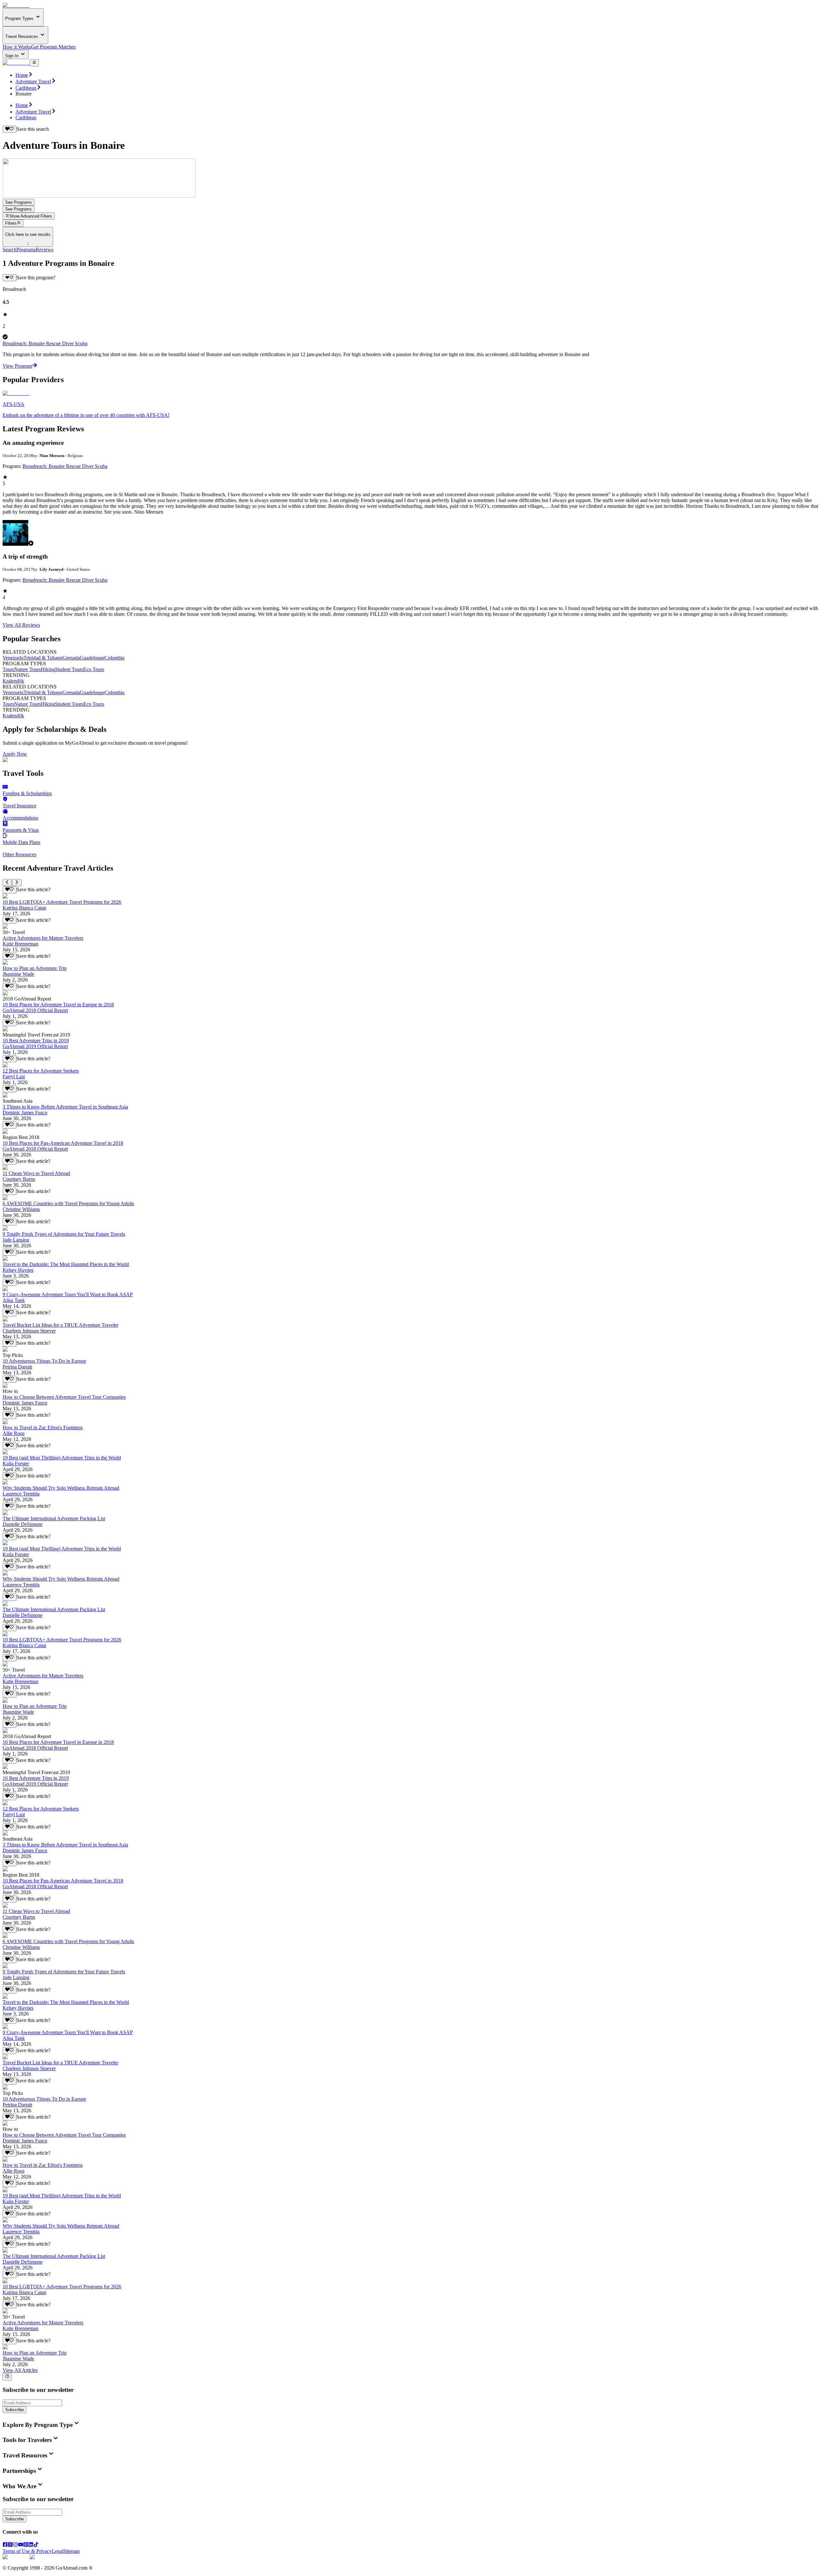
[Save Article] (9, 890)
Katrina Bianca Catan (24, 908)
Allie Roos (14, 1433)
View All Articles (20, 2370)
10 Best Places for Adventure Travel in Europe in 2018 (58, 1005)
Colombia (114, 658)
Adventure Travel (33, 81)
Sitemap (72, 2551)
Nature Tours (27, 669)
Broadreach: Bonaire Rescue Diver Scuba (45, 343)
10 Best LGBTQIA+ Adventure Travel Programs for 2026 (62, 902)
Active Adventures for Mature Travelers (43, 938)
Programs (26, 250)
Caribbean (26, 88)
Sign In (12, 56)
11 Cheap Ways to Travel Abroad (36, 1173)
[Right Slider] (17, 883)
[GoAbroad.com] (16, 5)
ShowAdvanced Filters (31, 216)
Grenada (71, 658)
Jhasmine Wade (18, 974)
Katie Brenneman (20, 944)
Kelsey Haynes (18, 1270)
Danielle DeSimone (23, 1524)
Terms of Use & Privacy (27, 2551)
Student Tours (69, 669)
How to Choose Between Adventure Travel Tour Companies (64, 1397)
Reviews (45, 250)
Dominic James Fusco (25, 1113)
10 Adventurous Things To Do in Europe (44, 1361)
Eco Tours (94, 669)
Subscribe (14, 2410)
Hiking (48, 669)
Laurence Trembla (21, 1494)
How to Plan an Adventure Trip (35, 968)
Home (22, 75)
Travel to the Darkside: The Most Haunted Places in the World (66, 1264)
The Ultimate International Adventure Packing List (54, 1518)
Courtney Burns (19, 1179)
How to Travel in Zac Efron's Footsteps (43, 1427)
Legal (58, 2551)
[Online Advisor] (7, 2377)
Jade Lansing (16, 1240)
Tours (8, 669)
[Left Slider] (7, 883)
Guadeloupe (92, 658)
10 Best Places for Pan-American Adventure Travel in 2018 (63, 1143)
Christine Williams (21, 1209)
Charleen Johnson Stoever (29, 1331)
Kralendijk (13, 681)
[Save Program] (9, 278)
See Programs (18, 202)
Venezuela (13, 658)
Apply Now (15, 754)
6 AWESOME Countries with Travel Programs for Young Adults (68, 1203)
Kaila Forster (16, 1463)
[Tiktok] (36, 2545)
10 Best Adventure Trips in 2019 (36, 1041)
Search (9, 250)
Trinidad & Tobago (43, 658)
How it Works (17, 47)
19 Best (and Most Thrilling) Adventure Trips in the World (62, 1458)
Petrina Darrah (17, 1367)
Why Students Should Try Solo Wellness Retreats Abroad (61, 1488)
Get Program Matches (53, 47)
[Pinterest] (26, 2545)
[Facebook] (5, 2545)
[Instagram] (15, 2545)
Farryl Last (14, 1077)
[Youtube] (21, 2545)
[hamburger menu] (34, 63)
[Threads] (10, 2545)
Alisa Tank (14, 1300)
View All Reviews (21, 625)
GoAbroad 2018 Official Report (35, 1010)
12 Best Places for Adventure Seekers (41, 1071)
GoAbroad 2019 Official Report (35, 1046)
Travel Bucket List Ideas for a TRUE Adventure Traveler (60, 1325)
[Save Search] (9, 129)
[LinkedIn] (31, 2545)
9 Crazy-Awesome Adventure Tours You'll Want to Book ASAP (68, 1294)
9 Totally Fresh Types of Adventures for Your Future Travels (64, 1234)
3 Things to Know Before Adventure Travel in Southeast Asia (65, 1107)
